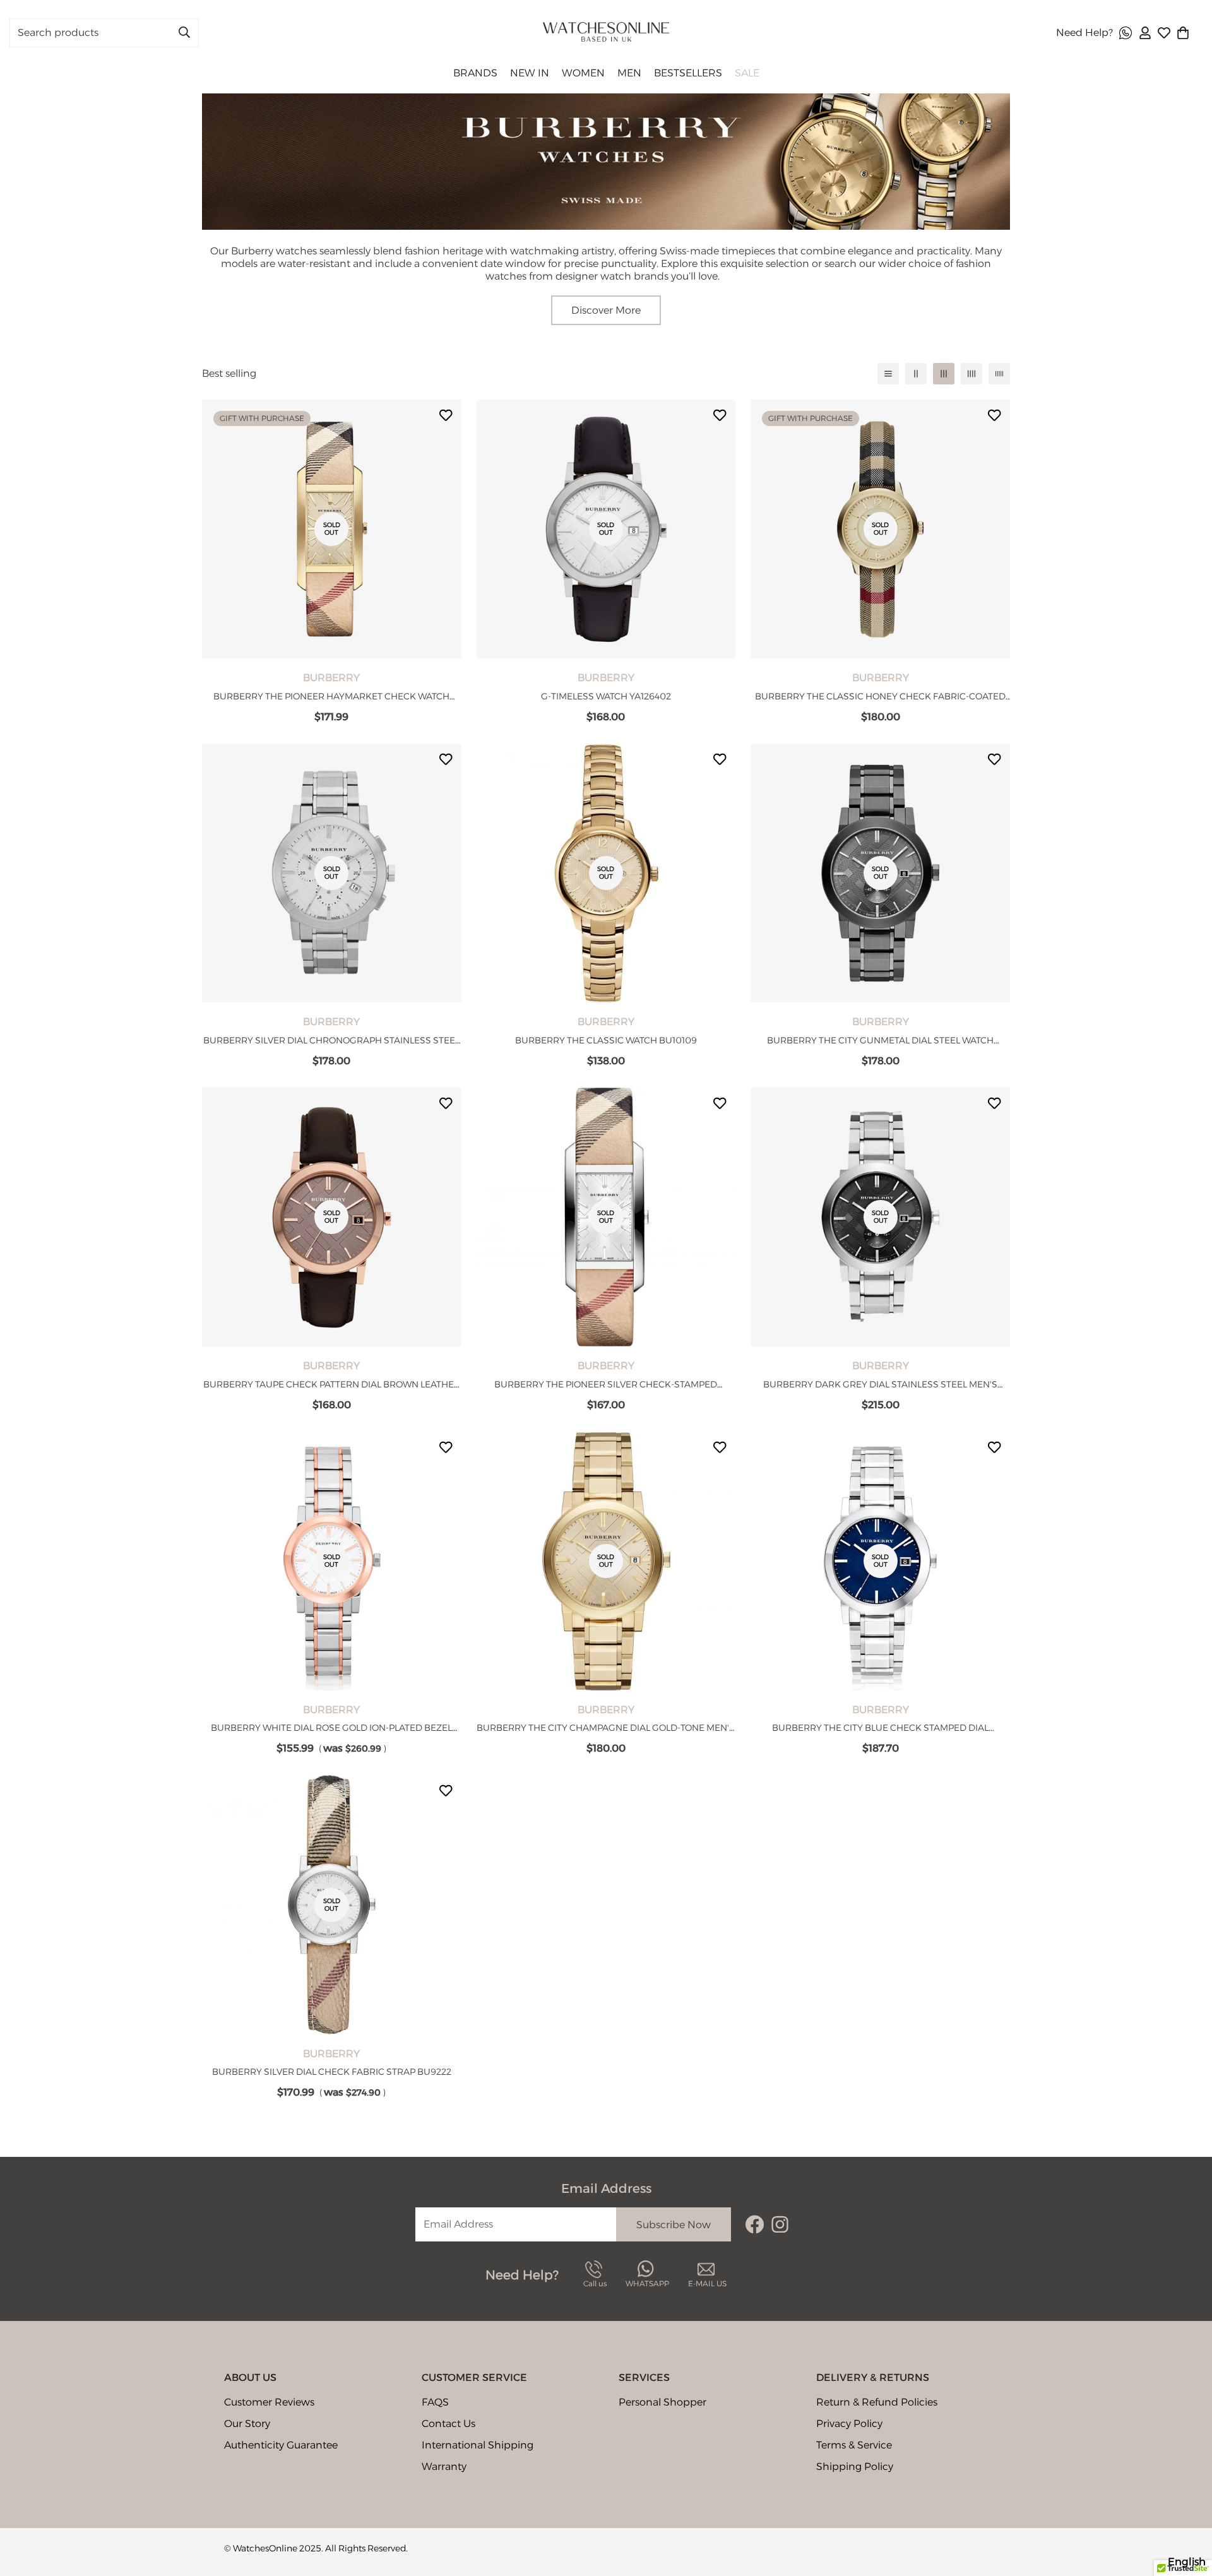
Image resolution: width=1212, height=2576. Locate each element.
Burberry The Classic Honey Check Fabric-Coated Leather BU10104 (880, 697)
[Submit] (184, 32)
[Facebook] (755, 2224)
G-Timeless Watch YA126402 (606, 696)
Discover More (606, 310)
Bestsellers (688, 73)
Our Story (247, 2424)
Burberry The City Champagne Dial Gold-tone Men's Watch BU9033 (606, 1728)
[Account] (1145, 33)
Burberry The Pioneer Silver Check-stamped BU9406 (606, 1385)
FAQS (435, 2402)
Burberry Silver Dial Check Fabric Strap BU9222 (332, 2072)
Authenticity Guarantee (281, 2445)
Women (583, 73)
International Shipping (478, 2445)
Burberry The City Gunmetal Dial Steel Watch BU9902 (880, 1041)
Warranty (444, 2466)
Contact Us (449, 2424)
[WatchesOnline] (606, 33)
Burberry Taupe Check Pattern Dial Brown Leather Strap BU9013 (332, 1385)
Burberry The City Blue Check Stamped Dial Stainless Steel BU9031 (880, 1728)
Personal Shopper (662, 2402)
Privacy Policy (849, 2424)
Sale (747, 73)
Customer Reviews (269, 2402)
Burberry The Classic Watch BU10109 (606, 1040)
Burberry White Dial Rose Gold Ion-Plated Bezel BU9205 (331, 1728)
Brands (475, 73)
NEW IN (530, 73)
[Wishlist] (1164, 33)
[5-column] (999, 374)
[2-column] (916, 374)
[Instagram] (780, 2224)
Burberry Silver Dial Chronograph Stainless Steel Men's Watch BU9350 (331, 1041)
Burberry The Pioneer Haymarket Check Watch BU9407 (331, 697)
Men (629, 73)
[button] (1183, 33)
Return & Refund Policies (877, 2402)
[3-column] (944, 374)
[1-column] (888, 374)
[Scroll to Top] (1187, 2507)
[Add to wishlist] (446, 415)
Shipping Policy (855, 2466)
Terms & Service (854, 2445)
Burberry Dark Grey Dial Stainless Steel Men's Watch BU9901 (880, 1385)
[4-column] (971, 374)
